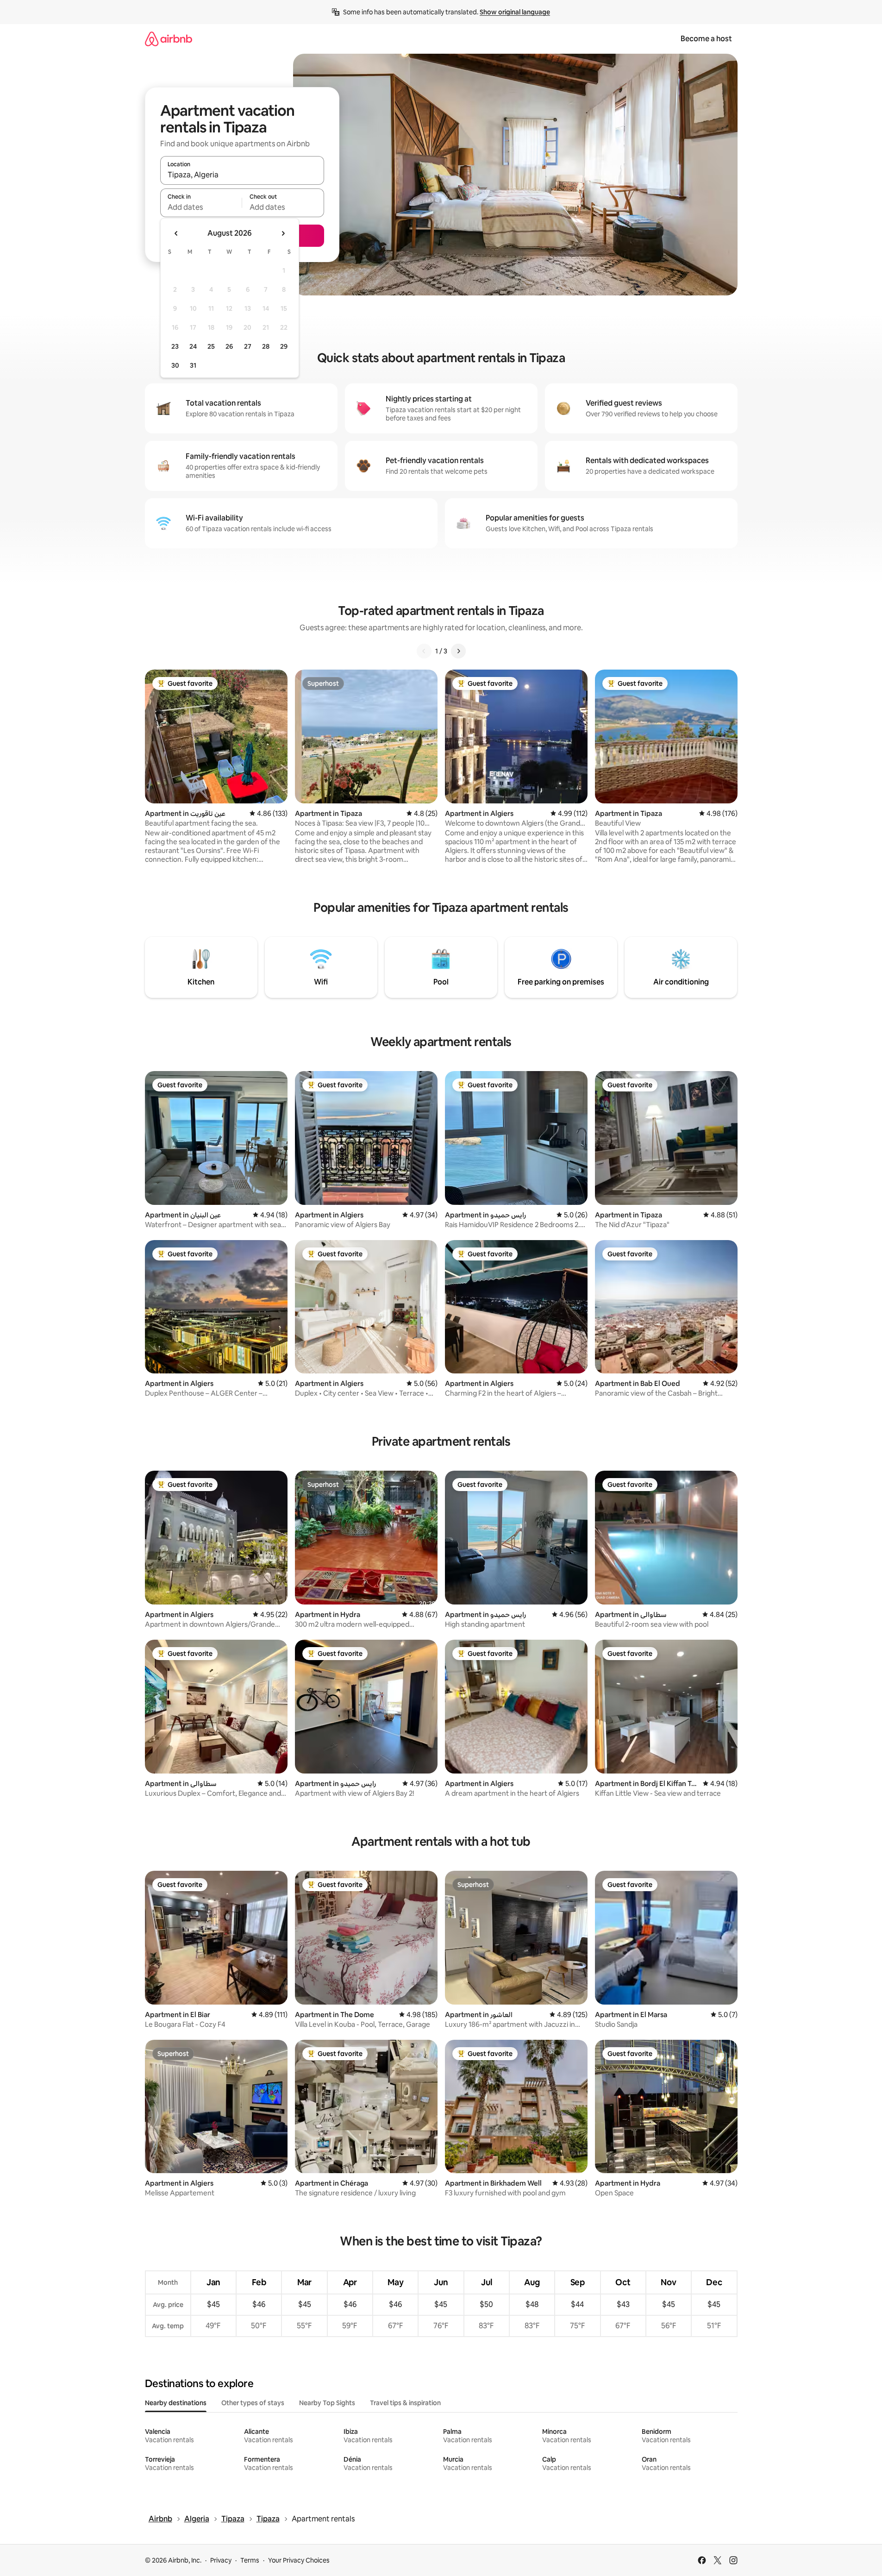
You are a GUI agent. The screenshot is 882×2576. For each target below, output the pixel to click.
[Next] (458, 651)
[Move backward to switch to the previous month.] (176, 233)
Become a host (706, 39)
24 (193, 346)
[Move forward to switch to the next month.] (283, 233)
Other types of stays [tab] (253, 2403)
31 (193, 365)
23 (175, 346)
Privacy (221, 2560)
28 (266, 346)
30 (175, 365)
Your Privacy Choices (299, 2560)
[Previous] (424, 651)
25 (211, 346)
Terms (250, 2560)
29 (284, 346)
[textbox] (201, 207)
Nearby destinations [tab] (176, 2403)
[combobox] (242, 175)
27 (248, 346)
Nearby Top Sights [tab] (327, 2403)
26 (229, 346)
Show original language (515, 12)
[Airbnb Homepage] (169, 39)
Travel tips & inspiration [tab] (405, 2403)
